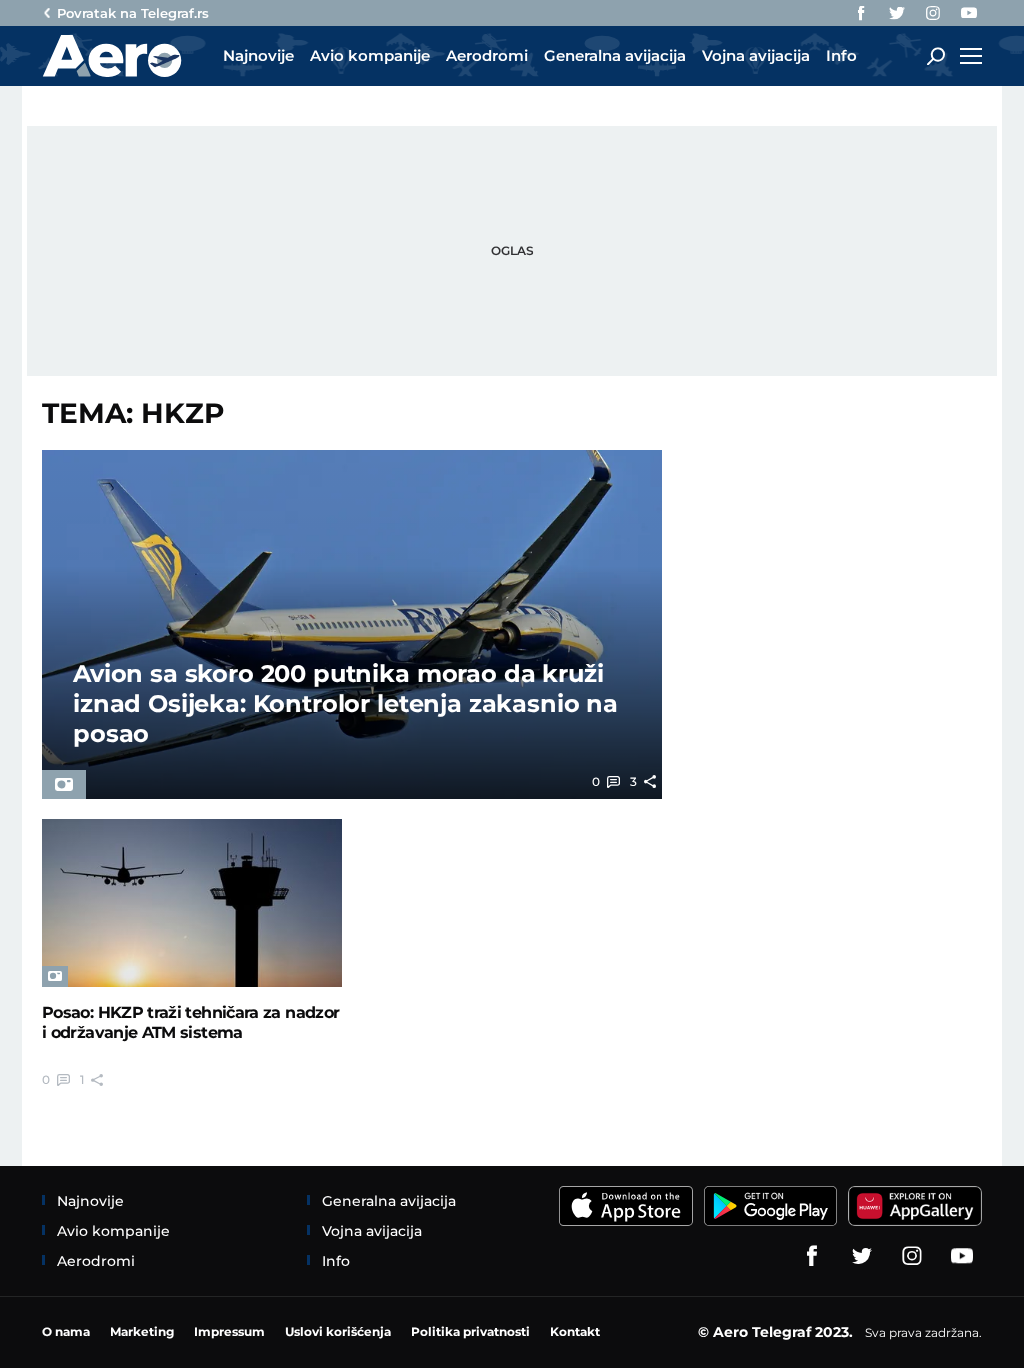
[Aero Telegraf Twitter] (897, 13)
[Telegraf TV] (969, 13)
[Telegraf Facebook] (861, 13)
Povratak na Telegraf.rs (133, 13)
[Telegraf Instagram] (933, 13)
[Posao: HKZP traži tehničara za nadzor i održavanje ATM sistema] (192, 903)
